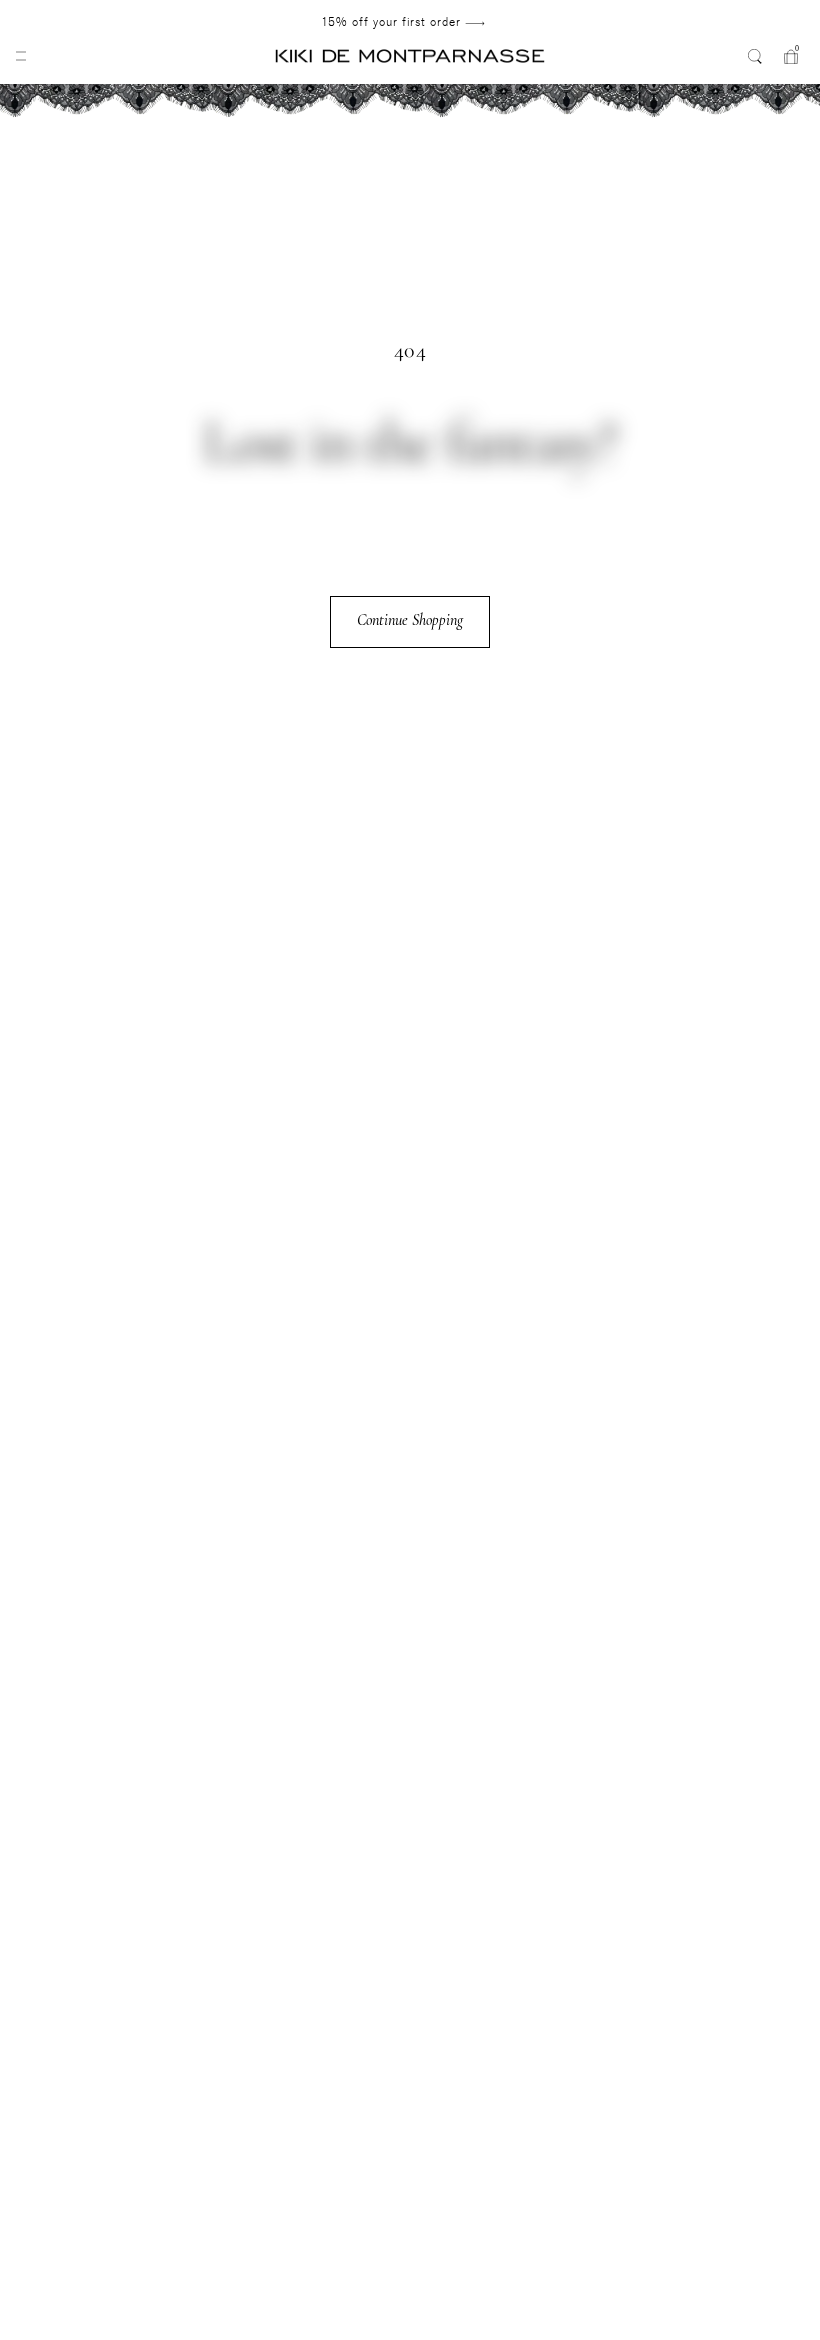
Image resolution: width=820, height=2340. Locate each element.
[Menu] (21, 56)
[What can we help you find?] (755, 56)
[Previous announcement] (83, 22)
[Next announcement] (723, 22)
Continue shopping (410, 620)
